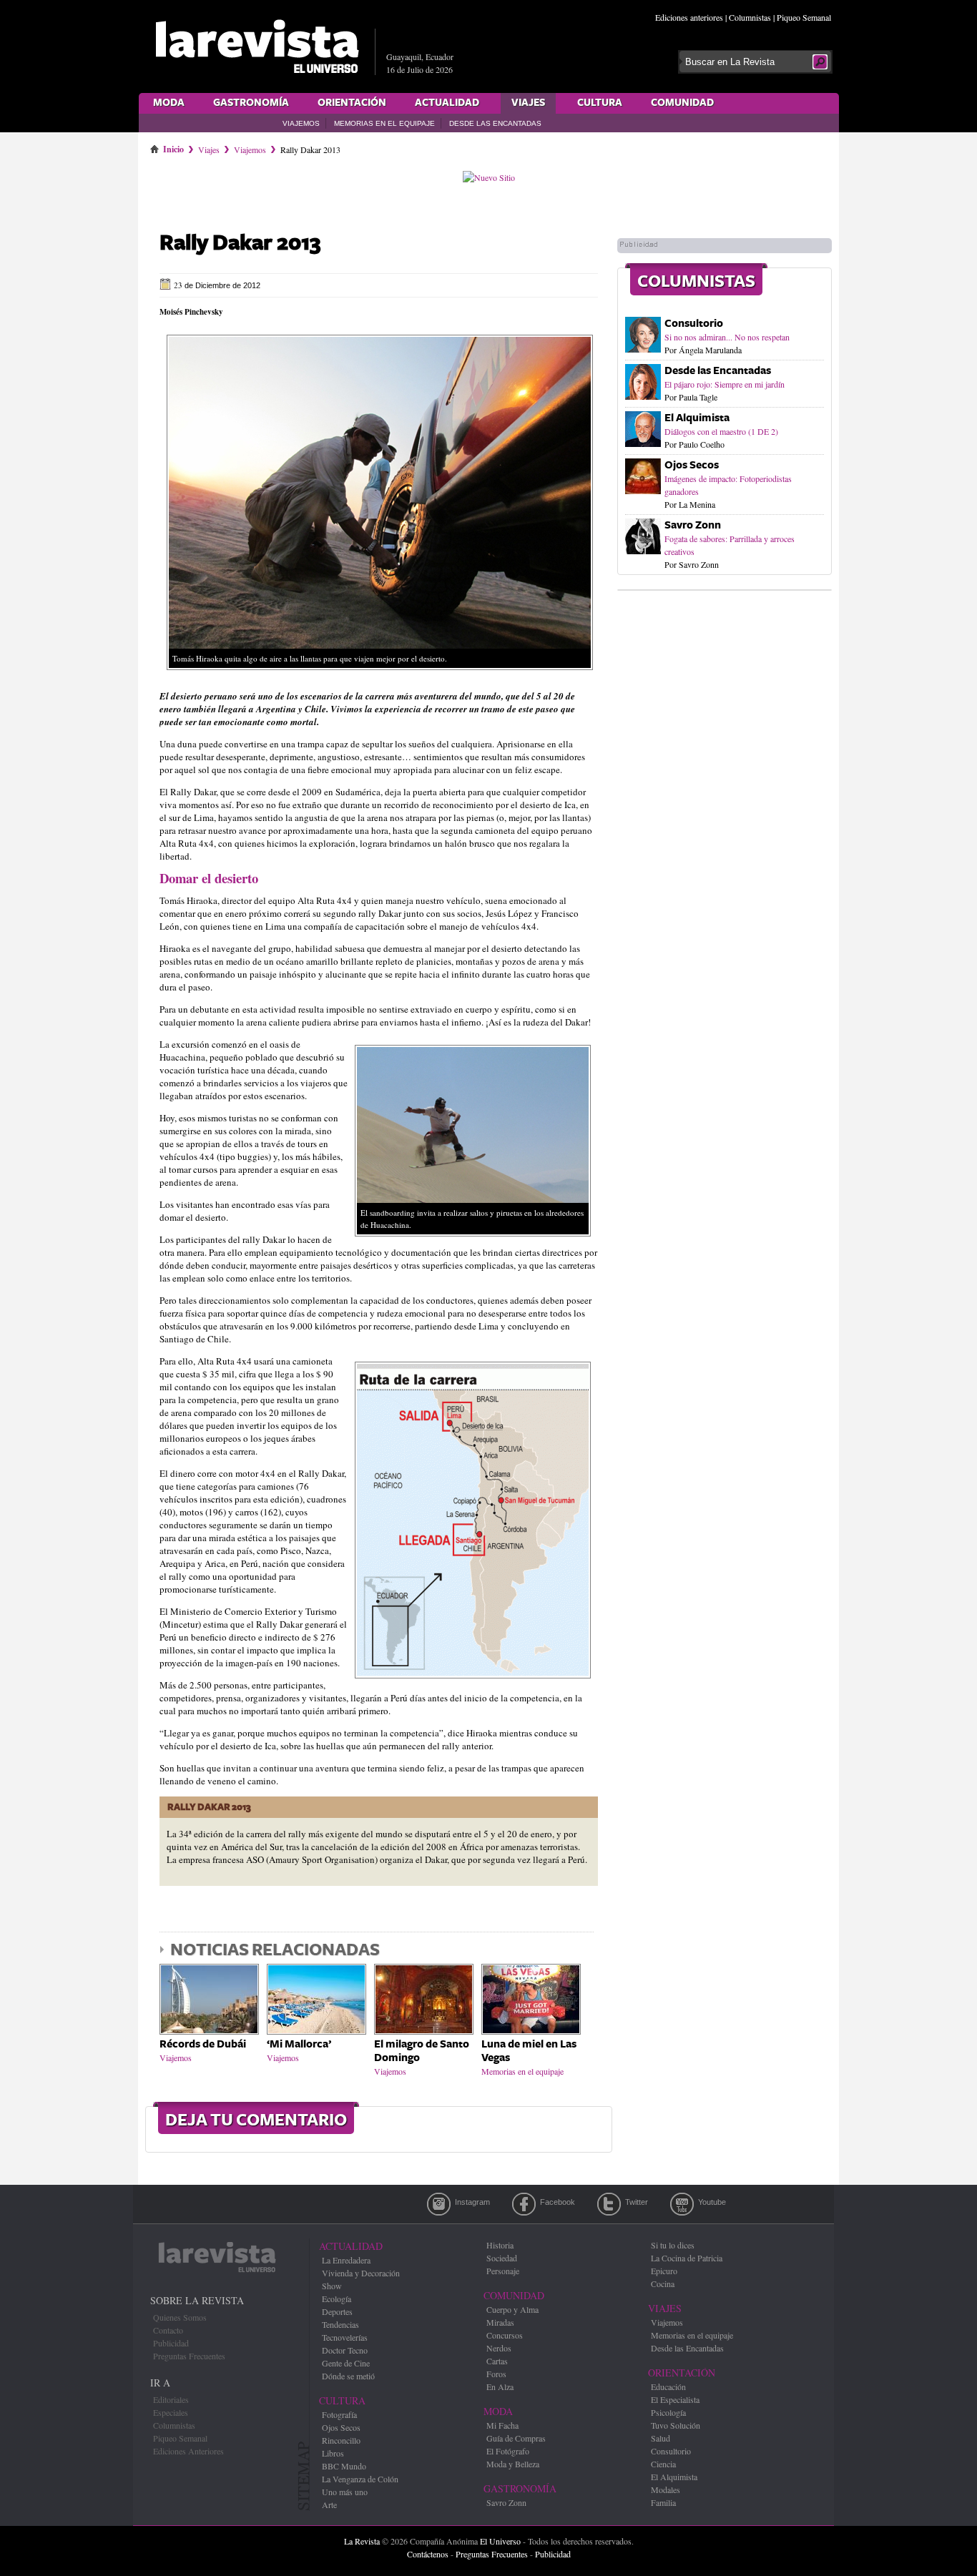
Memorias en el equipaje (384, 123)
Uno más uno (345, 2492)
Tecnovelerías (345, 2337)
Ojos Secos (692, 465)
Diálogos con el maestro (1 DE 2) (721, 431)
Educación (668, 2386)
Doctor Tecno (345, 2350)
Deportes (337, 2311)
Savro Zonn (693, 525)
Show (332, 2286)
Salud (661, 2438)
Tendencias (340, 2324)
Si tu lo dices (673, 2245)
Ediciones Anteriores (188, 2451)
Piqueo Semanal (804, 17)
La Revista (362, 2541)
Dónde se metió (348, 2376)
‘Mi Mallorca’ (299, 2044)
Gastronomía (251, 103)
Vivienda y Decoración (361, 2273)
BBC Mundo (344, 2466)
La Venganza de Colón (360, 2479)
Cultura (600, 103)
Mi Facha (502, 2425)
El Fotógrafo (508, 2451)
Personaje (503, 2271)
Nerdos (499, 2348)
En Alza (500, 2386)
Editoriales (171, 2399)
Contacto (168, 2330)
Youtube (682, 2204)
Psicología (668, 2412)
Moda (169, 103)
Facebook (524, 2204)
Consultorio (694, 324)
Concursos (505, 2335)
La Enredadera (346, 2260)
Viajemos (301, 123)
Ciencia (663, 2464)
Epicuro (664, 2271)
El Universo (500, 2541)
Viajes (528, 103)
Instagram (439, 2204)
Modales (666, 2489)
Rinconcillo (341, 2440)
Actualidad (447, 103)
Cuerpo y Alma (512, 2309)
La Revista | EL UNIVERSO (257, 46)
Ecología (337, 2299)
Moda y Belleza (513, 2464)
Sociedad (502, 2258)
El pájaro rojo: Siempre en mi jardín (725, 384)
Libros (333, 2453)
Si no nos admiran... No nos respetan (727, 337)
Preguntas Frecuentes (189, 2356)
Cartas (497, 2361)
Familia (663, 2502)
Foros (496, 2374)
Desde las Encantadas (495, 123)
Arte (329, 2504)
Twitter (609, 2204)
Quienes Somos (180, 2317)
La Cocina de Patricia (687, 2258)
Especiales (171, 2412)
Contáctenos (428, 2554)
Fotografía (339, 2414)
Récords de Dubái (203, 2044)
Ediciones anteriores (689, 17)
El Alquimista (697, 418)
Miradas (500, 2322)
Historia (500, 2245)
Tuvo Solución (676, 2425)
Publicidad (171, 2343)
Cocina (663, 2284)
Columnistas (750, 17)
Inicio (173, 147)
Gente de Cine (346, 2363)
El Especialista (675, 2399)
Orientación (352, 103)
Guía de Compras (516, 2438)
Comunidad (682, 103)
